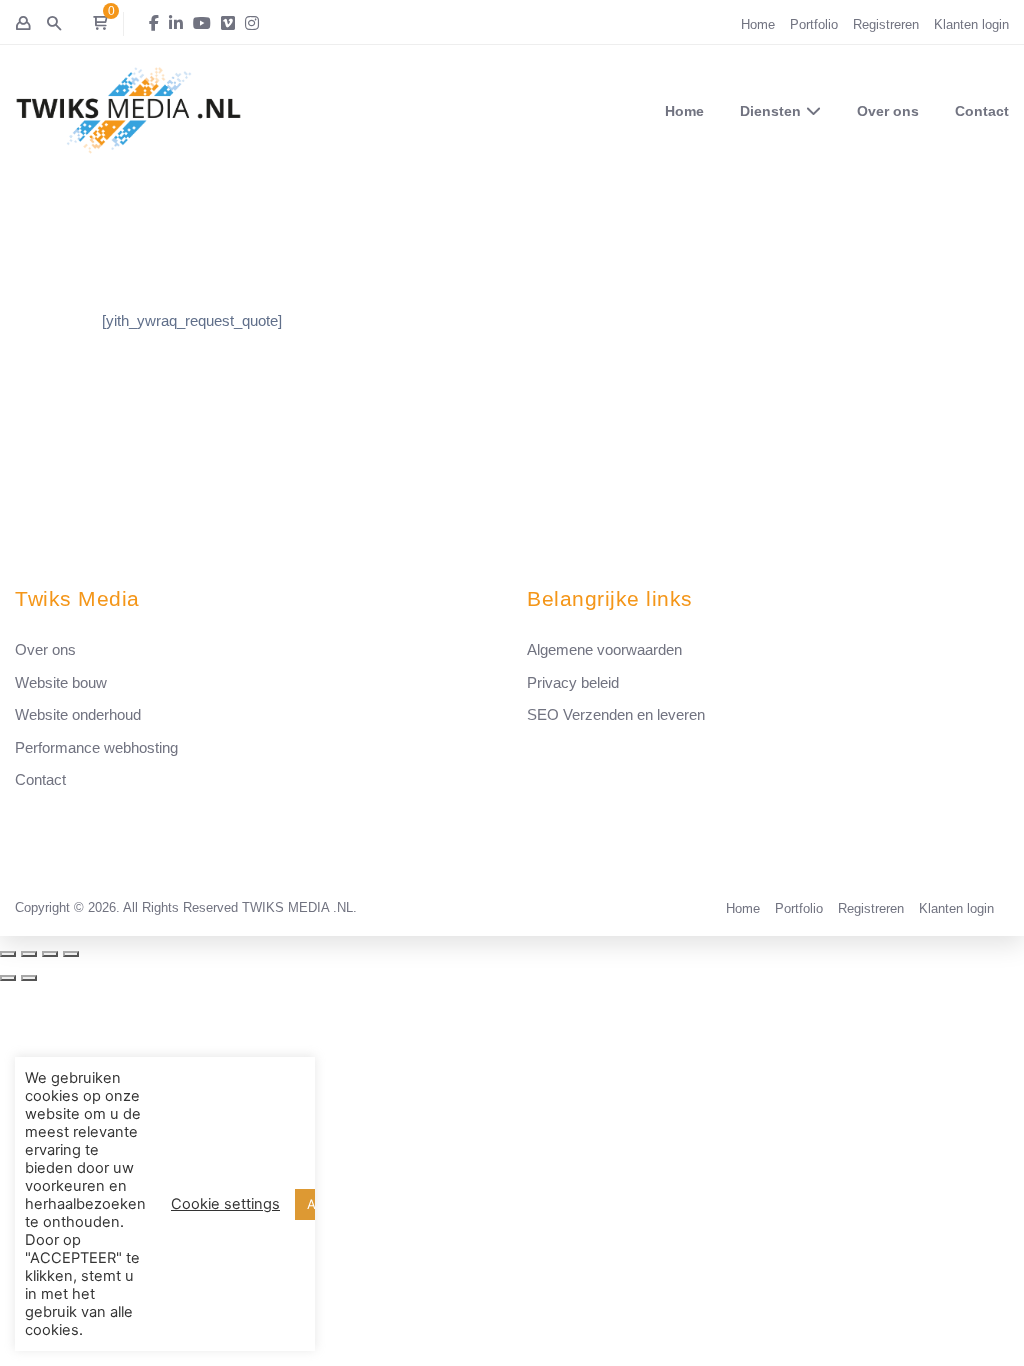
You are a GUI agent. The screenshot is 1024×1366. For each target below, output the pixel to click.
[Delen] (29, 954)
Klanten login (971, 24)
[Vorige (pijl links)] (8, 978)
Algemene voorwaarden (604, 649)
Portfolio (814, 24)
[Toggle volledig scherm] (50, 954)
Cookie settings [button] (225, 1204)
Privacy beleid (573, 682)
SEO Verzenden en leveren (616, 714)
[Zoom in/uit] (71, 954)
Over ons (888, 111)
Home (758, 24)
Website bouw (61, 682)
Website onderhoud (78, 714)
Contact (982, 111)
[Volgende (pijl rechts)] (29, 978)
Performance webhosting (96, 747)
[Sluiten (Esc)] (8, 954)
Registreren (886, 24)
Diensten (770, 111)
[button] (100, 24)
